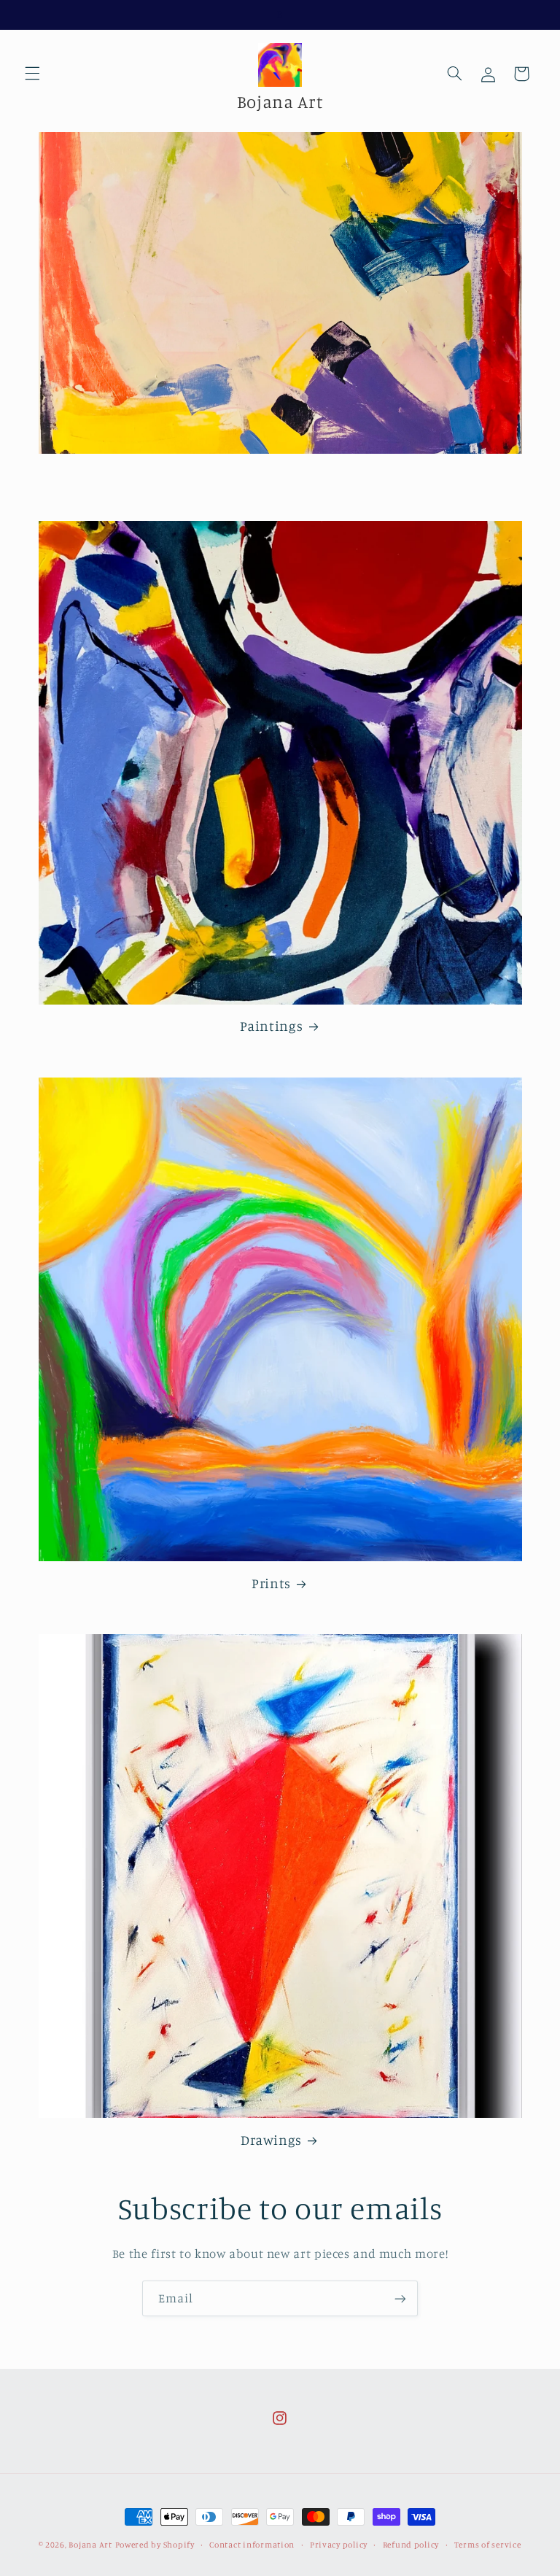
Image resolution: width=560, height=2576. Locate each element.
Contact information (252, 2545)
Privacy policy (339, 2545)
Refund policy (411, 2545)
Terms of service (488, 2545)
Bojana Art (90, 2545)
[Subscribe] (400, 2298)
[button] (32, 74)
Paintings (272, 1025)
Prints (271, 1583)
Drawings (271, 2139)
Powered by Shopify (155, 2545)
